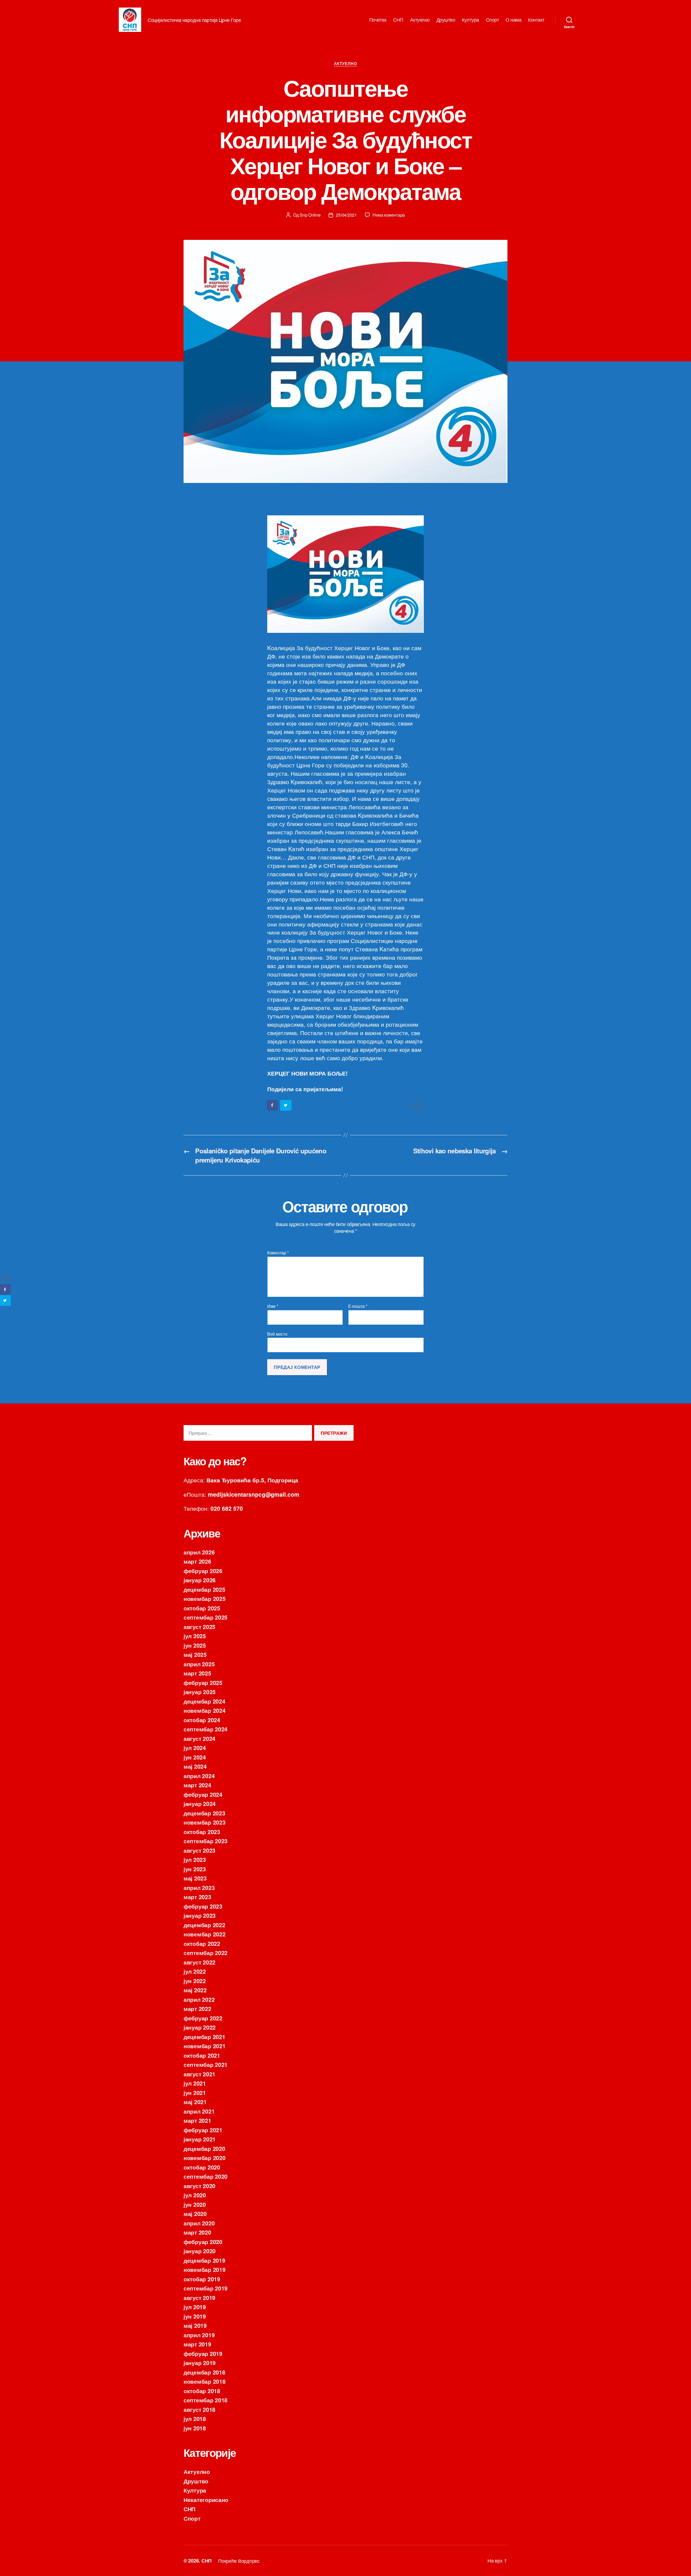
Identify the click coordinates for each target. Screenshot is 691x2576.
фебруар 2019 (203, 2353)
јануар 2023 (200, 1915)
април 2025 (199, 1664)
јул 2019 (195, 2307)
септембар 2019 (206, 2288)
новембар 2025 (205, 1598)
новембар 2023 (205, 1822)
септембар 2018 (206, 2400)
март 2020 (197, 2232)
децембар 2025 (204, 1589)
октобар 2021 (202, 2055)
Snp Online (310, 215)
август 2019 (199, 2298)
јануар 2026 (200, 1580)
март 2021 (197, 2120)
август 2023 (199, 1850)
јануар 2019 (200, 2363)
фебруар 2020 (203, 2242)
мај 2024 (195, 1766)
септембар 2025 (206, 1617)
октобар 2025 (202, 1608)
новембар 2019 (205, 2269)
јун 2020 (195, 2204)
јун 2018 (195, 2428)
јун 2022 (195, 1981)
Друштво (446, 20)
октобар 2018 (202, 2391)
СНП (398, 20)
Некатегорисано (206, 2500)
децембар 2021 (204, 2037)
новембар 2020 (205, 2158)
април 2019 (199, 2335)
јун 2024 (195, 1757)
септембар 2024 (206, 1729)
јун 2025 (195, 1645)
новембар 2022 (205, 1934)
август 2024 (199, 1738)
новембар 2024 (205, 1710)
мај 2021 (195, 2102)
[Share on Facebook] (273, 1105)
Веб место (277, 1334)
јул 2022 (195, 1971)
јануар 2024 (200, 1803)
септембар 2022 (206, 1953)
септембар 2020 (206, 2176)
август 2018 (199, 2409)
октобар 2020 (202, 2167)
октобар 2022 (202, 1943)
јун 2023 (195, 1869)
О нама (513, 20)
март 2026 (197, 1561)
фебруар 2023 (203, 1906)
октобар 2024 (202, 1720)
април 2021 (199, 2111)
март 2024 (197, 1785)
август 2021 (199, 2074)
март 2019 (197, 2344)
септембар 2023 (206, 1841)
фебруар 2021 (203, 2130)
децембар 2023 (204, 1813)
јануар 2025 (200, 1692)
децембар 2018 (204, 2372)
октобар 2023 (202, 1832)
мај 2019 (195, 2325)
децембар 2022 (204, 1925)
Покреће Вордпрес (239, 2561)
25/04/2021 (346, 215)
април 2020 (199, 2223)
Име (273, 1306)
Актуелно (420, 20)
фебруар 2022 (203, 2018)
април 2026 (199, 1552)
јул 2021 (195, 2083)
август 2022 (199, 1962)
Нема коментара (389, 215)
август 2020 (199, 2186)
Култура (470, 20)
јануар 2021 (200, 2139)
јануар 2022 (200, 2027)
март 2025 (197, 1673)
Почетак (378, 20)
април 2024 (199, 1776)
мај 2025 (195, 1654)
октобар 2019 (202, 2279)
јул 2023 (195, 1859)
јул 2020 (195, 2195)
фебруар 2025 (203, 1682)
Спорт (492, 20)
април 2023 (199, 1888)
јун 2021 (195, 2093)
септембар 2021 (206, 2064)
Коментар (278, 1253)
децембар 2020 (204, 2148)
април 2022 (199, 1999)
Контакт (536, 20)
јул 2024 (195, 1748)
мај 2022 (195, 1990)
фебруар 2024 (203, 1794)
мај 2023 (195, 1878)
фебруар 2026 (203, 1571)
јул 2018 (195, 2419)
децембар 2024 (204, 1701)
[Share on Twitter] (286, 1105)
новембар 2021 (205, 2046)
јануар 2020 (200, 2251)
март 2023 (197, 1897)
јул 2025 (195, 1636)
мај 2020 (195, 2214)
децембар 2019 (204, 2260)
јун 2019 (195, 2316)
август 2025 (199, 1627)
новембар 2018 (205, 2381)
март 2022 (197, 2009)
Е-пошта (358, 1306)
